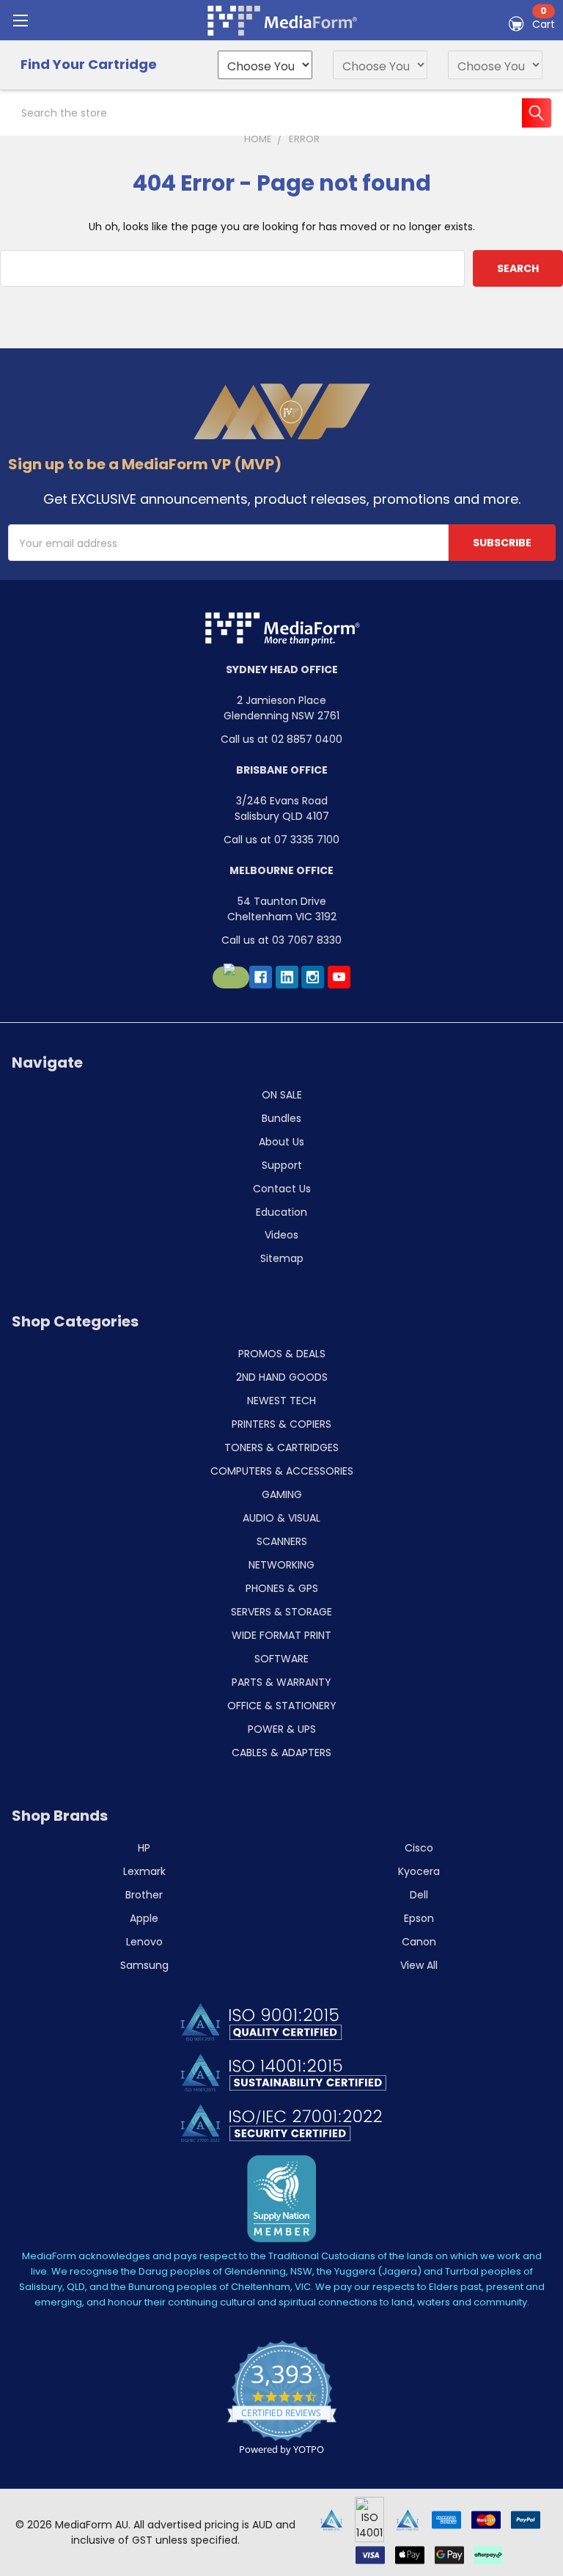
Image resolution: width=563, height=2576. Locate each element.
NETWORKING (281, 1565)
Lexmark (144, 1871)
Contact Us (282, 1189)
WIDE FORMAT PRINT (281, 1635)
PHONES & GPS (282, 1588)
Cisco (419, 1848)
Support (282, 1165)
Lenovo (144, 1942)
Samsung (144, 1965)
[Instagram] (313, 977)
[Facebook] (261, 977)
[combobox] (281, 113)
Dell (419, 1895)
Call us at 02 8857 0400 (281, 739)
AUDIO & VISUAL (281, 1518)
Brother (144, 1895)
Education (281, 1212)
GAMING (282, 1494)
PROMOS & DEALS (282, 1354)
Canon (419, 1942)
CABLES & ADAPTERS (281, 1753)
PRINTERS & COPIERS (281, 1424)
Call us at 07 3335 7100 (281, 840)
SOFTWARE (281, 1659)
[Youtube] (339, 977)
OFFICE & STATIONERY (282, 1706)
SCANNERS (282, 1541)
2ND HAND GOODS (282, 1377)
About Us (281, 1142)
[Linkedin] (287, 977)
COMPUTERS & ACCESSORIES (282, 1471)
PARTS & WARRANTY (281, 1682)
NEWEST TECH (281, 1401)
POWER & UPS (282, 1729)
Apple (144, 1918)
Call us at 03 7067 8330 (281, 940)
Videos (281, 1235)
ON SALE (282, 1095)
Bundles (281, 1118)
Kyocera (419, 1871)
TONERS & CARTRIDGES (281, 1447)
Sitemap (282, 1258)
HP (144, 1848)
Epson (419, 1918)
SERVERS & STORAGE (281, 1612)
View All (419, 1965)
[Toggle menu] (20, 20)
